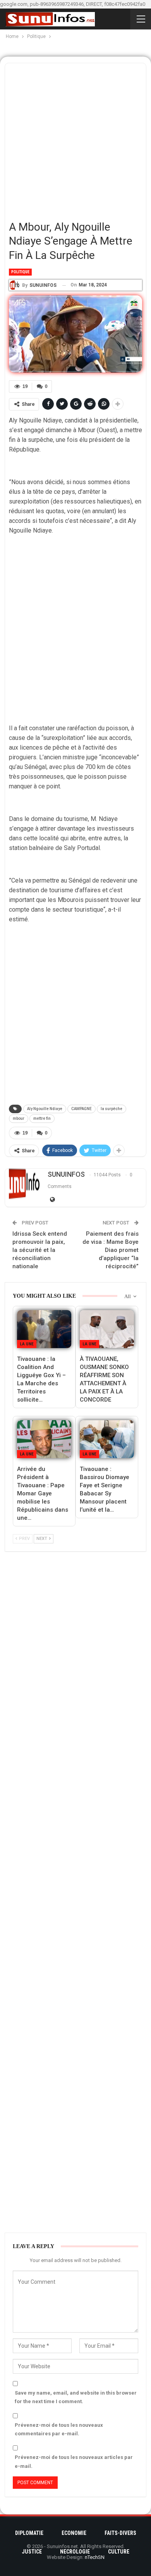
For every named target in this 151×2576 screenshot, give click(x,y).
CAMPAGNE (82, 1109)
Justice (32, 2552)
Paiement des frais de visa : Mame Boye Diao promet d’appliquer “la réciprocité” (111, 1250)
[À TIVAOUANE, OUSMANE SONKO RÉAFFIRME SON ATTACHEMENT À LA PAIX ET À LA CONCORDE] (107, 1329)
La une (27, 1344)
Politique (20, 272)
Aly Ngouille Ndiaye (45, 1109)
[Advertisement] (75, 139)
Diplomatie (29, 2533)
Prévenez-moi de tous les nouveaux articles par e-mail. (74, 2461)
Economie (74, 2533)
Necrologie (75, 2552)
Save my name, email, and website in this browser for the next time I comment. (76, 2397)
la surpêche (112, 1109)
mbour (19, 1118)
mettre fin (42, 1118)
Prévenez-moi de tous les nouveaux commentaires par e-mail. (59, 2429)
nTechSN (95, 2557)
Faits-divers (120, 2533)
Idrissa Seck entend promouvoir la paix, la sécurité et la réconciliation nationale (40, 1250)
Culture (119, 2552)
